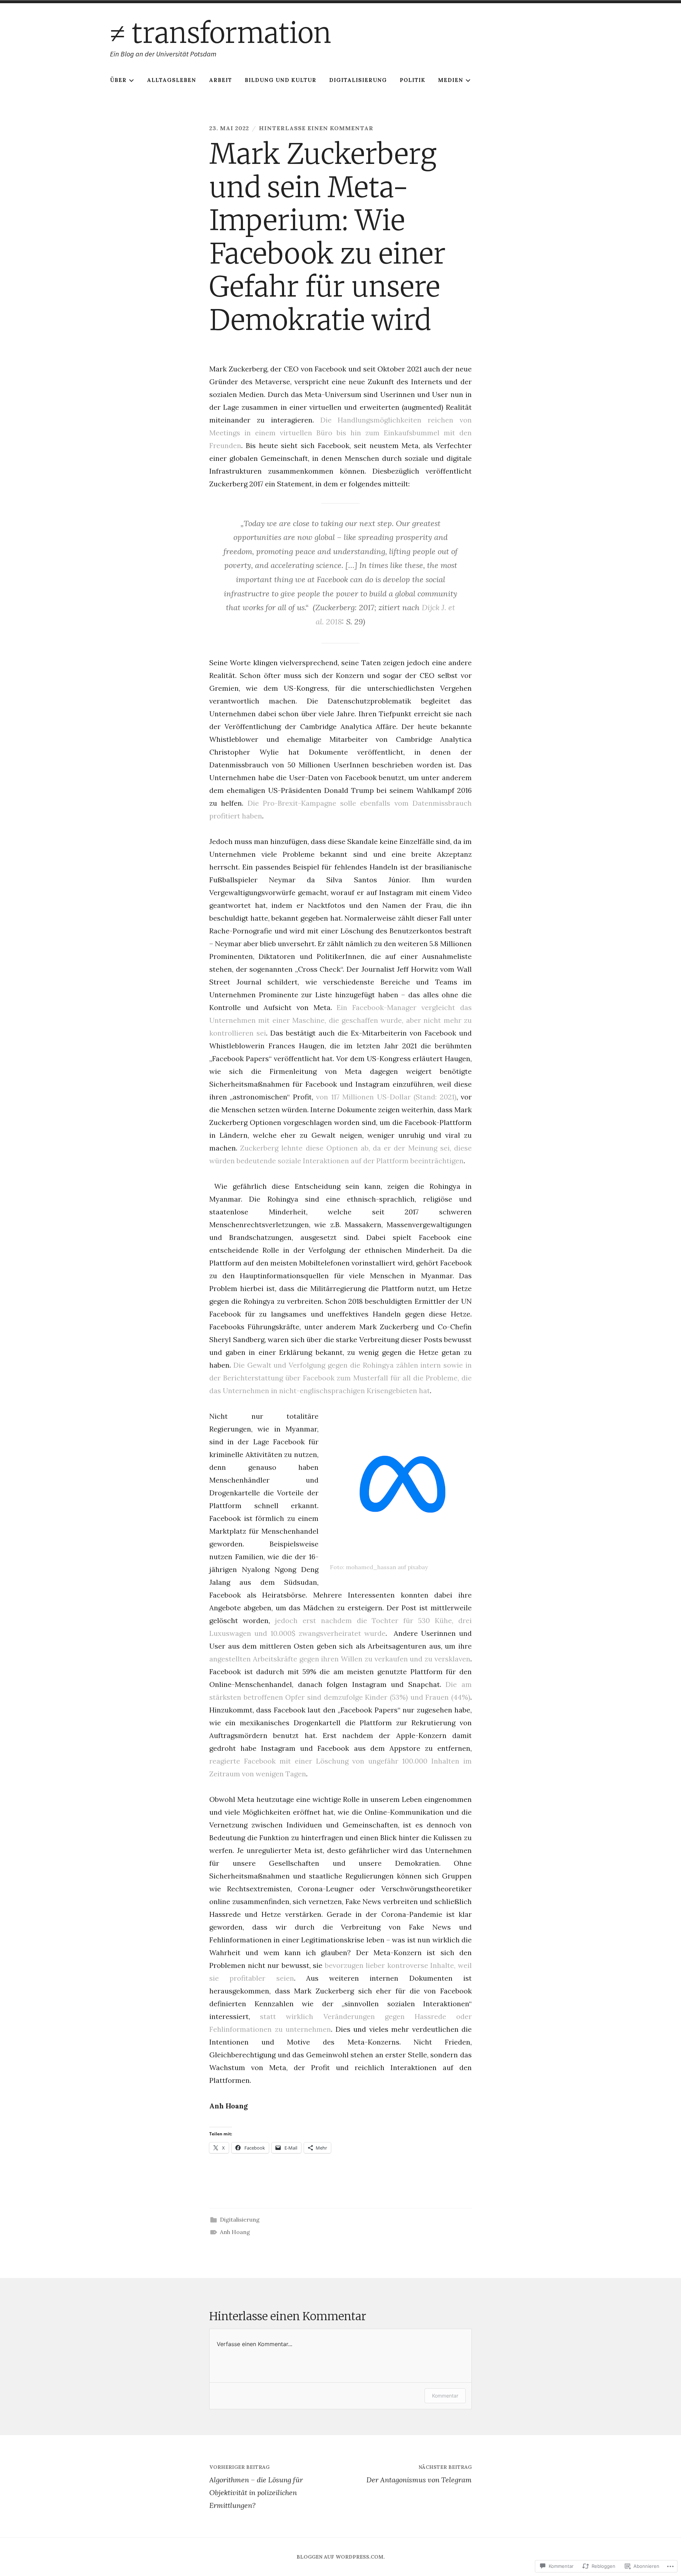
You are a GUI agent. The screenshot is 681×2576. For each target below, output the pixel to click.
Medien (451, 80)
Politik (413, 80)
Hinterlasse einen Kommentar (316, 128)
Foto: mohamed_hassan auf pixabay (379, 1567)
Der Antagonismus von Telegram (419, 2474)
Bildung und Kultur (281, 80)
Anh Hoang (235, 2232)
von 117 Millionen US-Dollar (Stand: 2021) (386, 1097)
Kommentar (445, 2396)
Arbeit (220, 80)
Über (118, 80)
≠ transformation (221, 33)
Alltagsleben (171, 80)
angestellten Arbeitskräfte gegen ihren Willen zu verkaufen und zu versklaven (340, 1659)
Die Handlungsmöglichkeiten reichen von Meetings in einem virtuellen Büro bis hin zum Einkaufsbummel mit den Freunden (340, 433)
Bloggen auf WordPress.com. (341, 2557)
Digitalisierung (358, 80)
